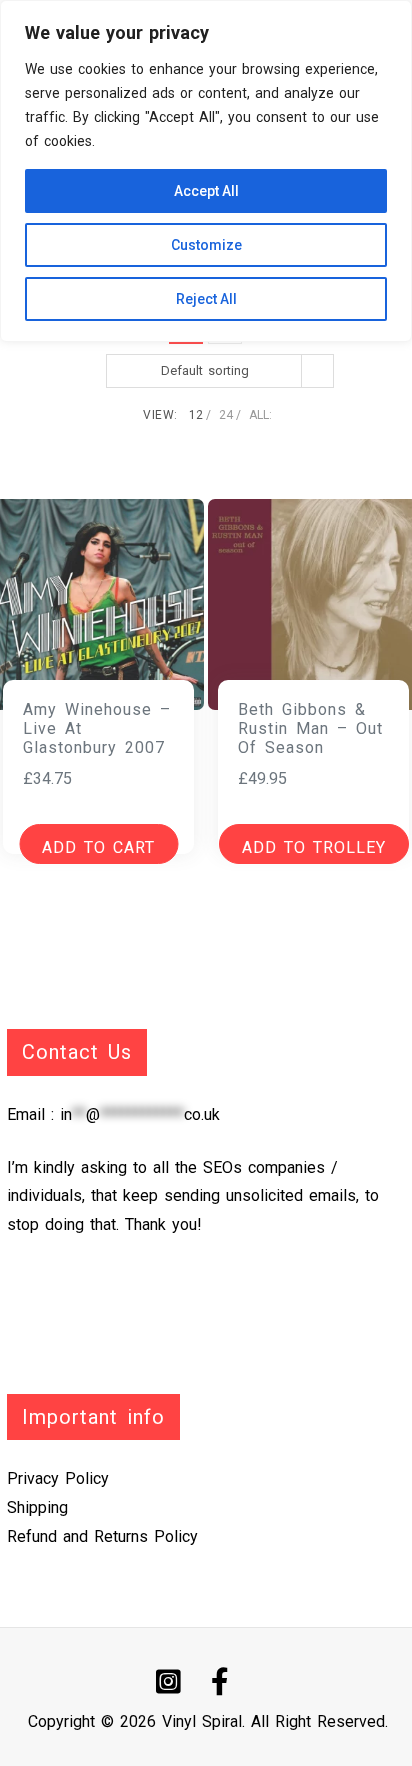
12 (196, 415)
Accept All (206, 191)
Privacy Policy (58, 1478)
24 (226, 415)
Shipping (37, 1507)
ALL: (260, 415)
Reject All (206, 299)
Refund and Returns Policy (102, 1536)
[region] (206, 171)
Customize (206, 245)
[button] (314, 844)
